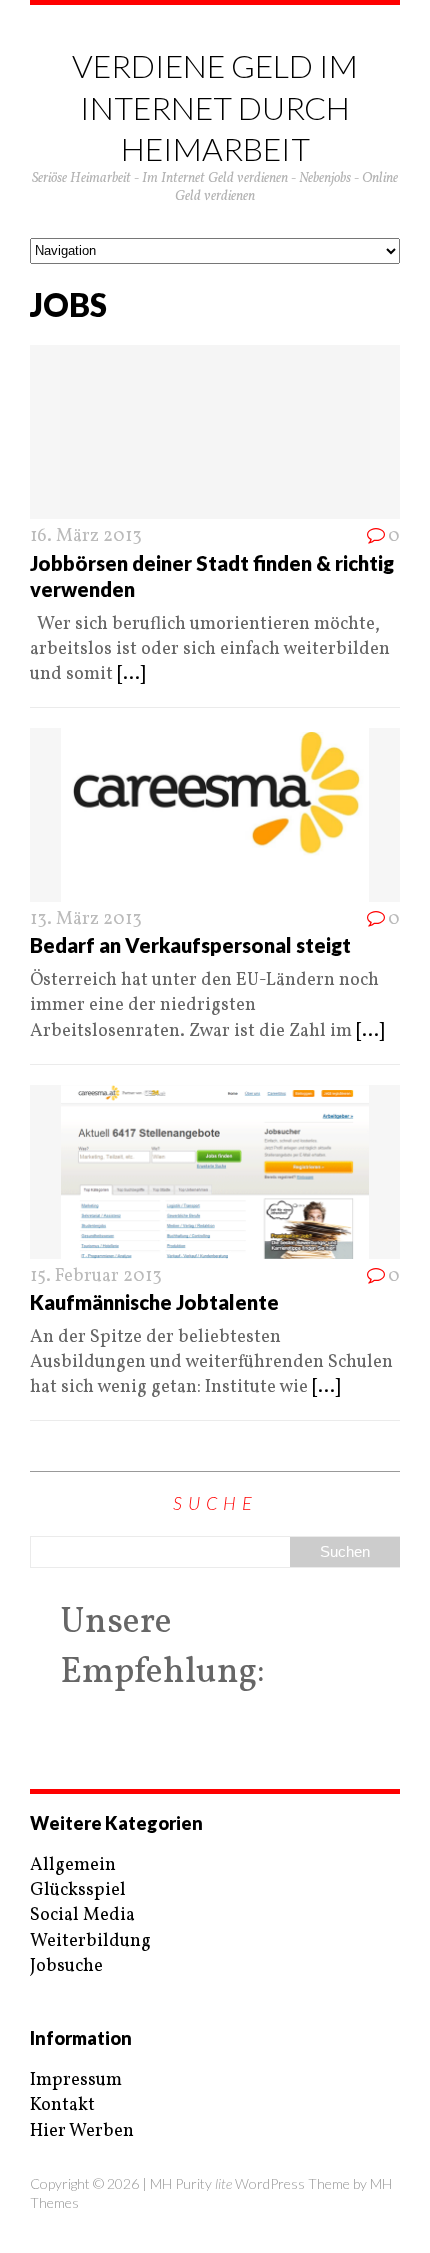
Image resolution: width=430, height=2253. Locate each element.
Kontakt (62, 2105)
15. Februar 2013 (96, 1276)
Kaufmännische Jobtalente (154, 1302)
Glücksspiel (78, 1890)
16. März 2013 (86, 536)
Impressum (76, 2080)
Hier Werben (82, 2131)
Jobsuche (66, 1966)
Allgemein (73, 1865)
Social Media (82, 1915)
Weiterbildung (90, 1941)
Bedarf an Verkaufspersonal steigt (190, 945)
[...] (131, 674)
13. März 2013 (86, 919)
